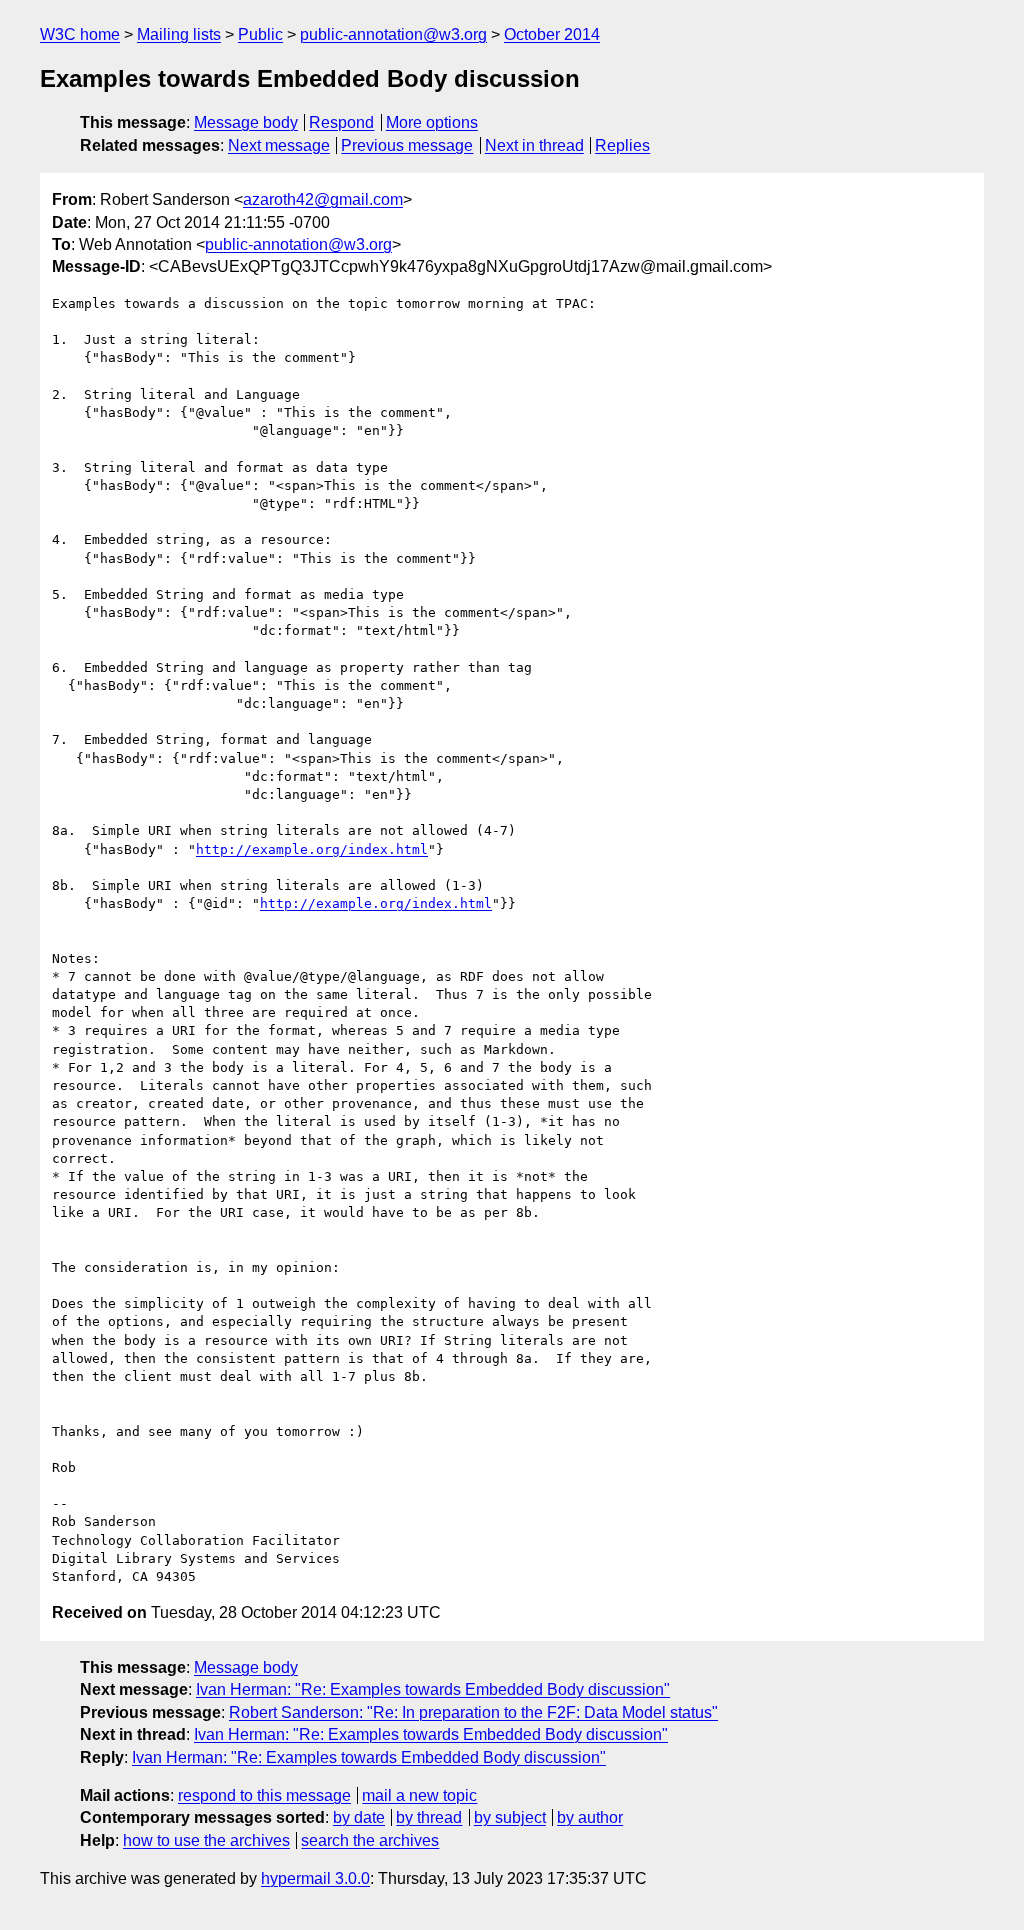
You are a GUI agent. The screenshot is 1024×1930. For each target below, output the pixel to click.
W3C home (80, 34)
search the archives (370, 1840)
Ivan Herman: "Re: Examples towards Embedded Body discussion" (433, 1689)
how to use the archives (206, 1840)
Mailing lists (179, 34)
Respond (341, 122)
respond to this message (264, 1795)
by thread (429, 1817)
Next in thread (534, 145)
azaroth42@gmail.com (323, 199)
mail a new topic (419, 1795)
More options (432, 122)
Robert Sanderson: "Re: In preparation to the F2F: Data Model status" (473, 1712)
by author (590, 1817)
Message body (246, 122)
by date (359, 1817)
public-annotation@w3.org (393, 34)
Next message (279, 145)
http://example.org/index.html (312, 849)
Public (260, 34)
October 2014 (552, 34)
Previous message (407, 145)
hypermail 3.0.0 (315, 1878)
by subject (510, 1817)
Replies (622, 145)
